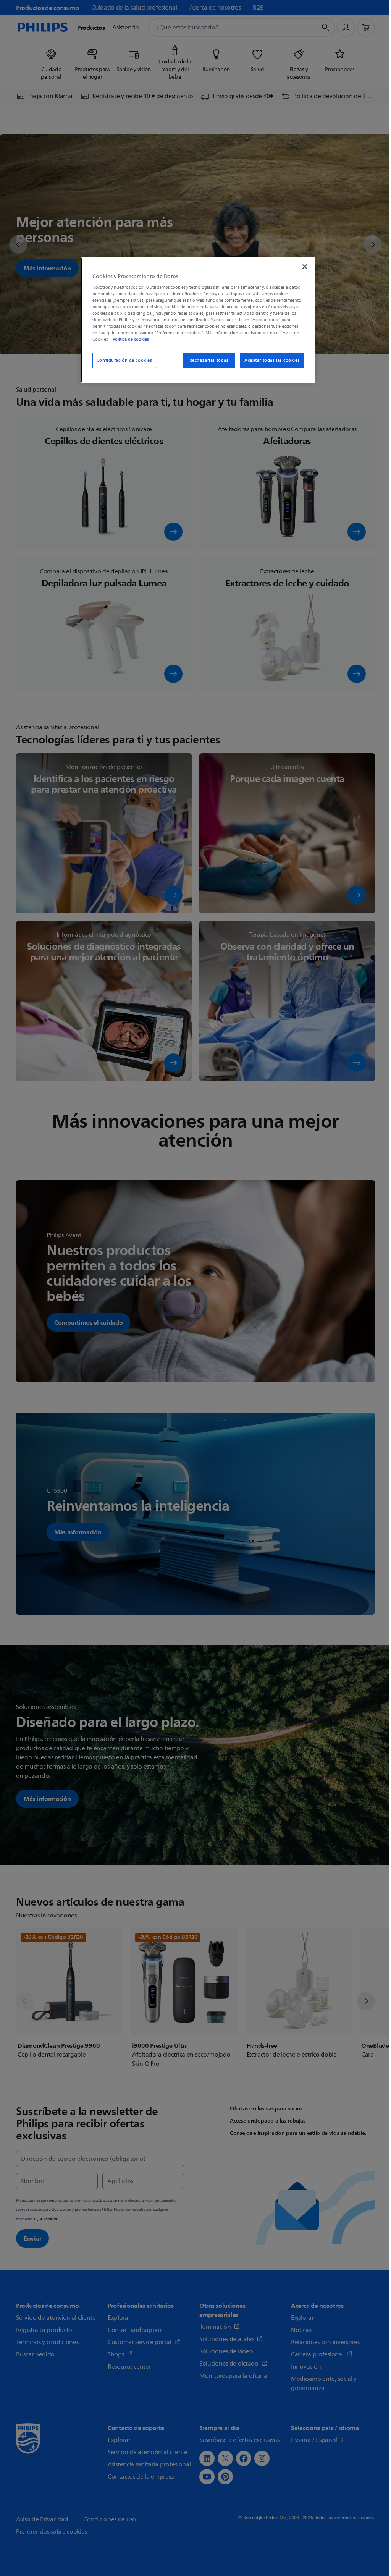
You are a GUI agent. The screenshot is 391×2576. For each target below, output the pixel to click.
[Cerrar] (305, 267)
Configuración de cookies (124, 360)
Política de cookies (131, 339)
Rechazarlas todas (209, 360)
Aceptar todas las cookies (272, 360)
